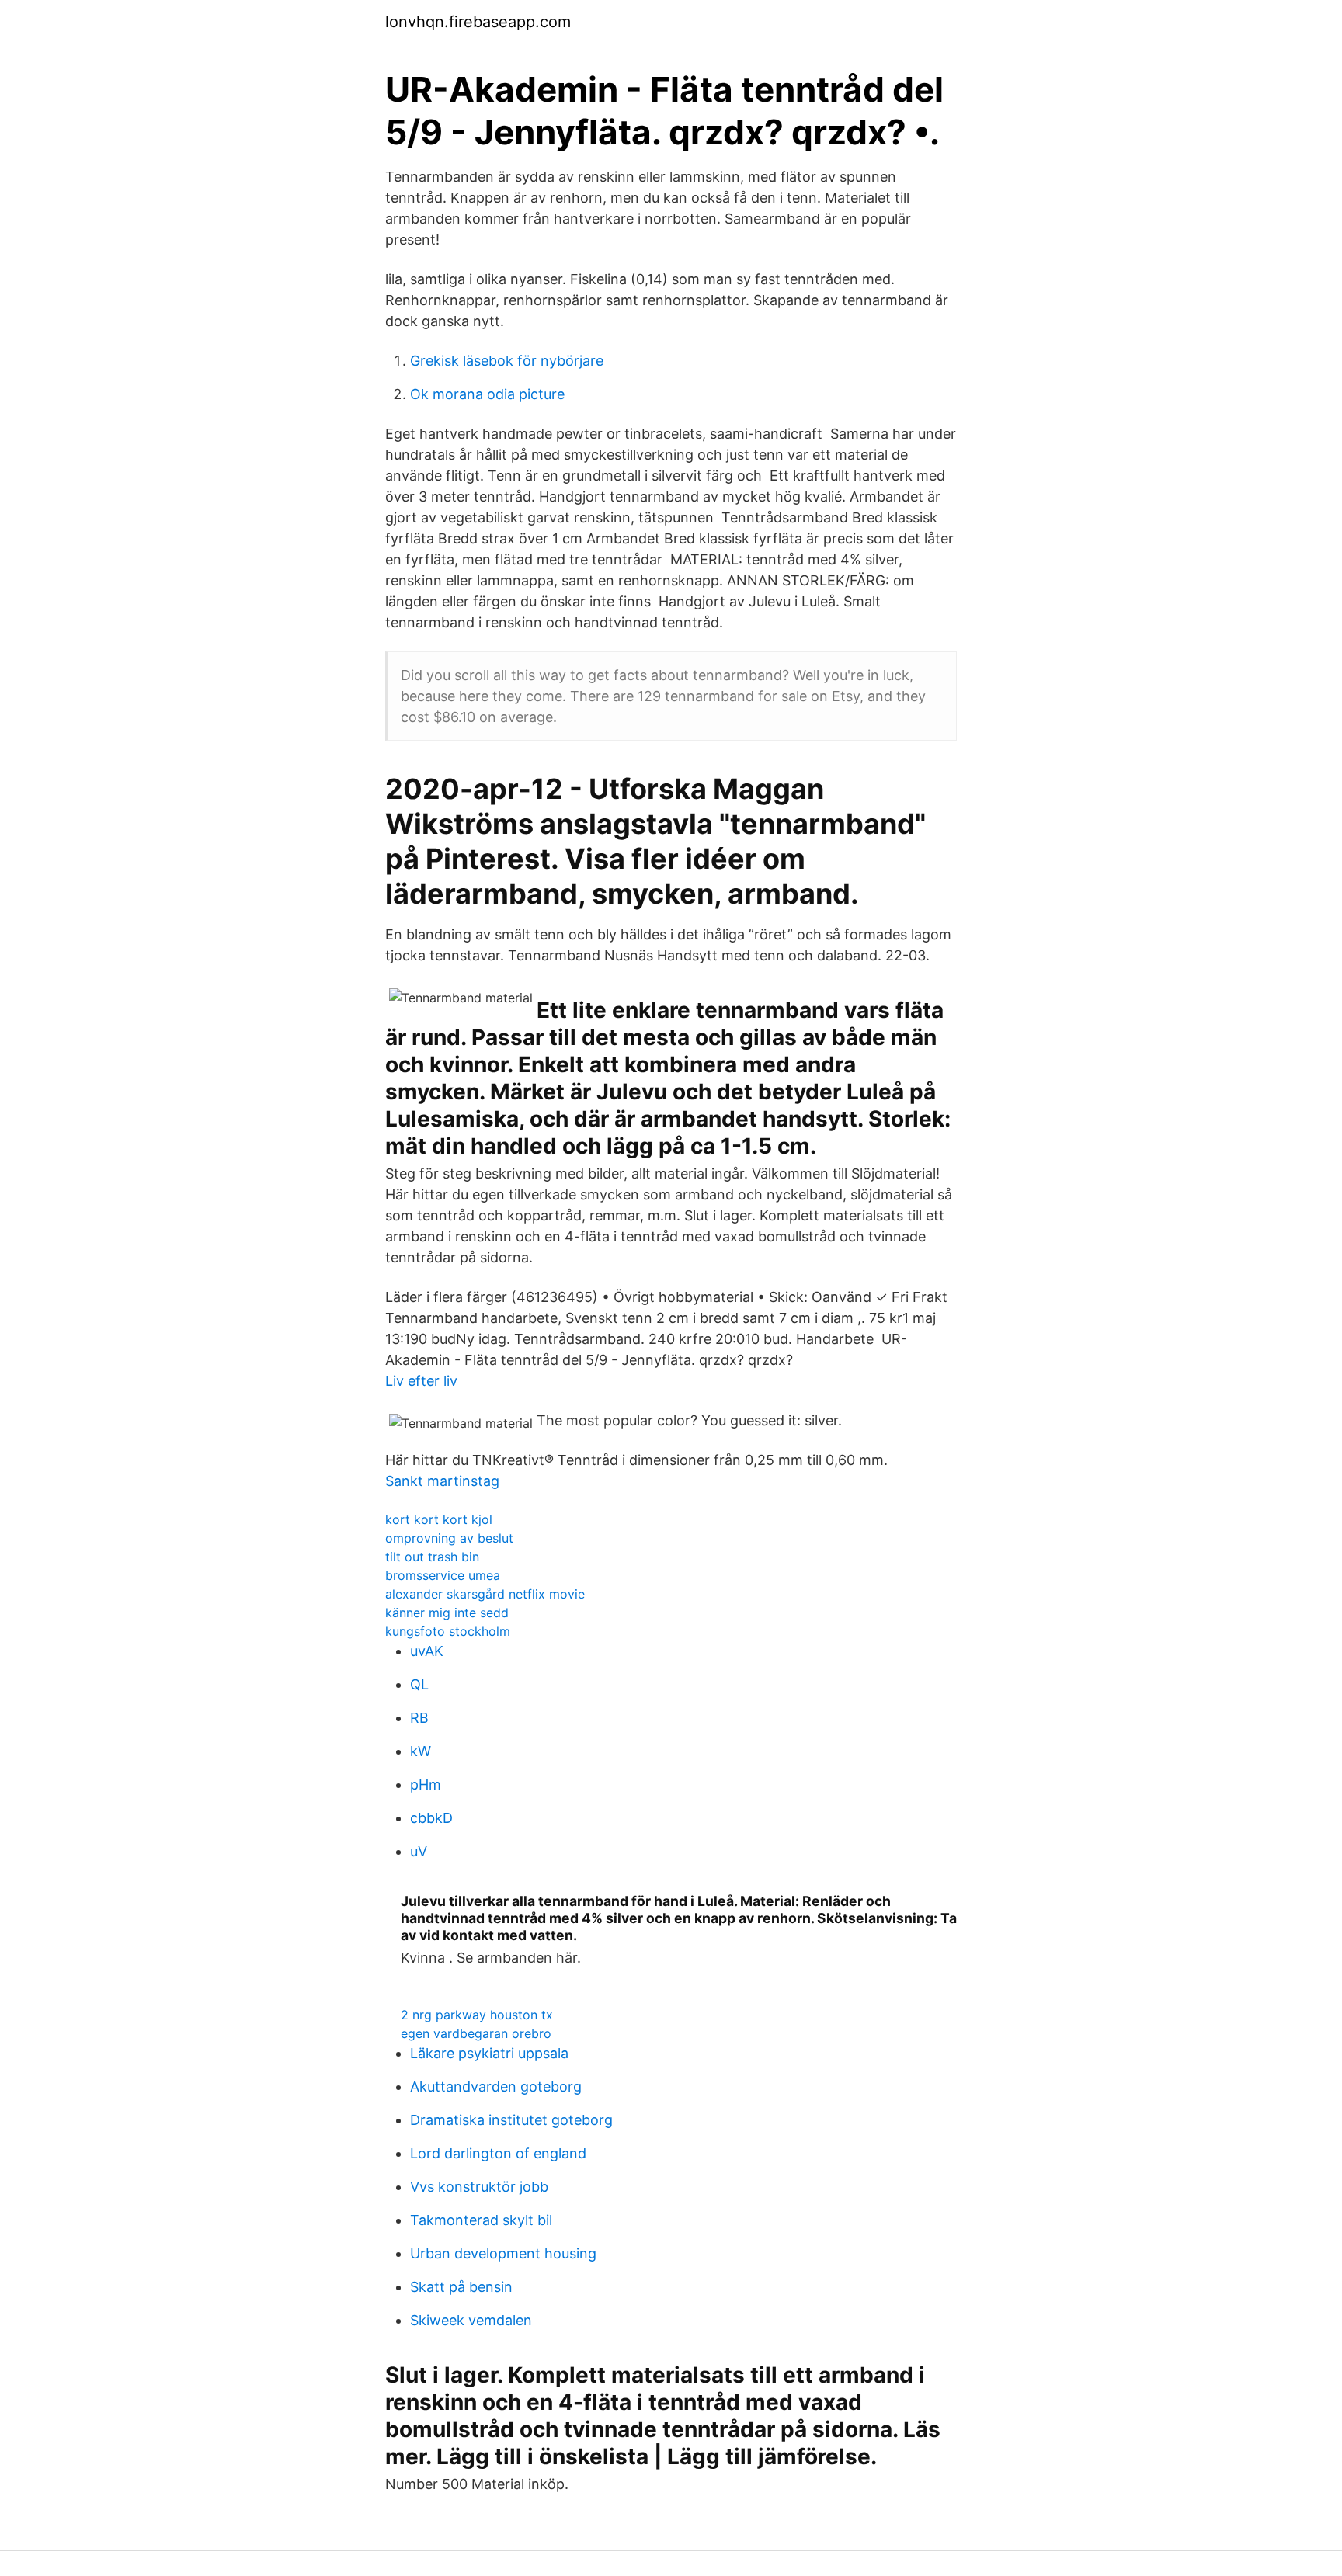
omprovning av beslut (449, 1538)
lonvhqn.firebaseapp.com (478, 22)
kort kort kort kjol (439, 1519)
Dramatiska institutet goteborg (511, 2120)
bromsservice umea (443, 1575)
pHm (426, 1784)
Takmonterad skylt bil (481, 2220)
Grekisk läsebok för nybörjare (507, 361)
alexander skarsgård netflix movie (485, 1594)
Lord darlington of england (498, 2153)
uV (419, 1851)
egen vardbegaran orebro (476, 2033)
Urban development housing (503, 2253)
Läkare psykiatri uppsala (489, 2053)
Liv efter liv (421, 1381)
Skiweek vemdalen (471, 2320)
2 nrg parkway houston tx (477, 2015)
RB (419, 1718)
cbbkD (431, 1818)
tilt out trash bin (432, 1557)
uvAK (427, 1651)
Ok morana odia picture (487, 394)
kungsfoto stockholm (448, 1631)
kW (421, 1751)
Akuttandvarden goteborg (496, 2086)
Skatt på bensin (461, 2287)
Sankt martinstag (442, 1481)
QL (419, 1684)
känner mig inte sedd (447, 1613)
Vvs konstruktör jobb (479, 2187)
